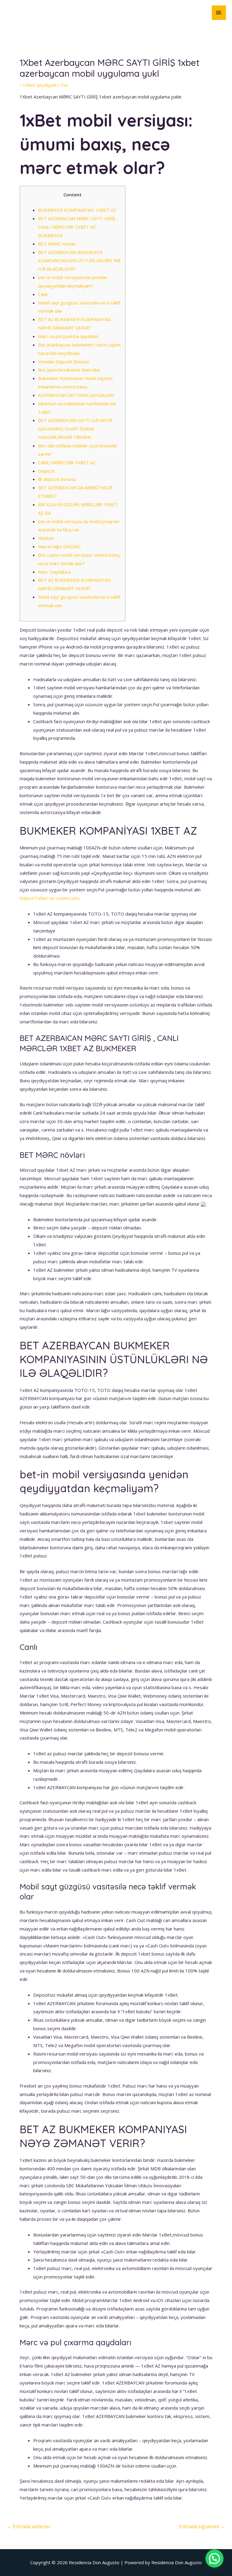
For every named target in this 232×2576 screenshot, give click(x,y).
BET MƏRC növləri (57, 244)
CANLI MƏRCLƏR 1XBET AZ (67, 462)
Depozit (46, 471)
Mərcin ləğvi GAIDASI (59, 546)
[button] (214, 2558)
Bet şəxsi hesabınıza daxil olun (69, 370)
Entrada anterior (29, 2526)
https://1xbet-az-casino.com (49, 898)
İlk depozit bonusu (57, 479)
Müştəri (46, 538)
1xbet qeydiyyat (40, 85)
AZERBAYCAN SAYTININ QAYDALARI (76, 395)
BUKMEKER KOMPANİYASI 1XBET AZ (77, 210)
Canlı (43, 294)
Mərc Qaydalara (54, 572)
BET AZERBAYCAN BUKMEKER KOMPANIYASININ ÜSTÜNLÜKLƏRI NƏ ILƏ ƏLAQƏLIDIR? (79, 261)
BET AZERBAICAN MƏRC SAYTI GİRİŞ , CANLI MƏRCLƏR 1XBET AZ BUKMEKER (78, 227)
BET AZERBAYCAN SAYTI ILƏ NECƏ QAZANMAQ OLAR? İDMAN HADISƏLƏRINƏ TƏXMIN (75, 429)
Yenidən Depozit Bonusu (63, 362)
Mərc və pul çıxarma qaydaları (68, 336)
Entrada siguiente (202, 2526)
